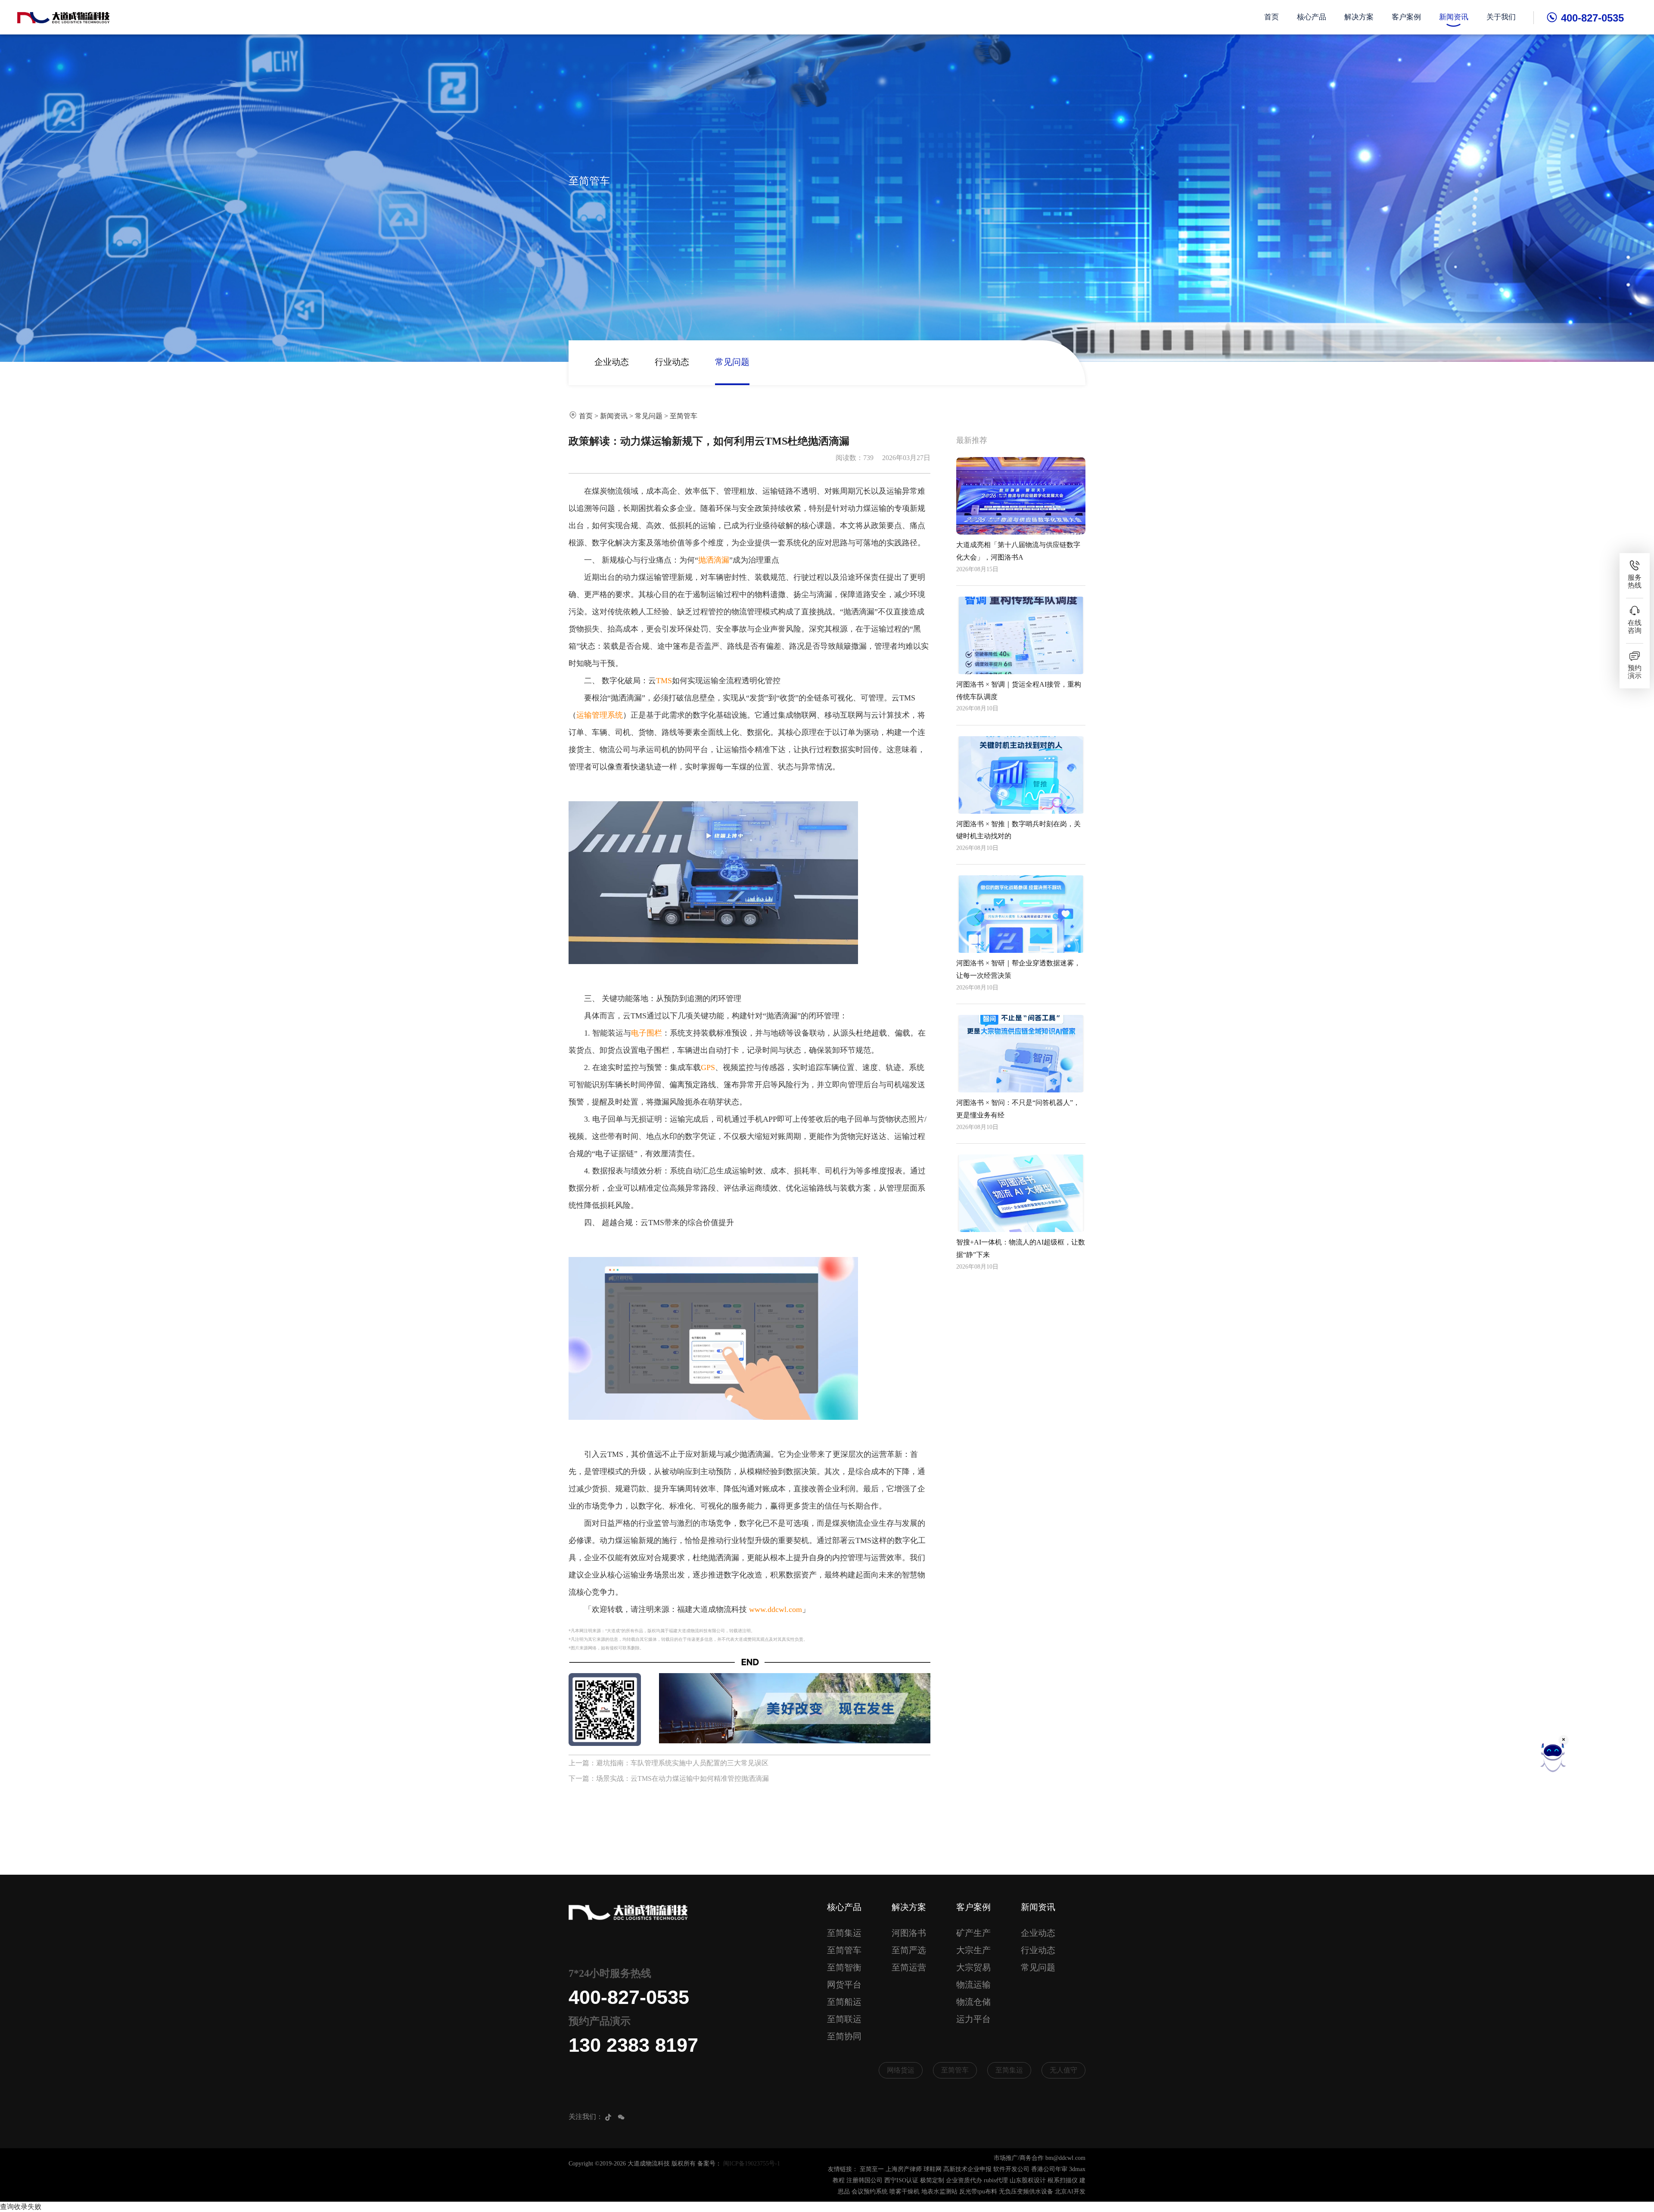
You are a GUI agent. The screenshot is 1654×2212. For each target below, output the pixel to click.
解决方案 (1359, 17)
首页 (1272, 17)
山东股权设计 (1028, 2180)
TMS (664, 681)
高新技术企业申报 (967, 2169)
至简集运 (844, 1933)
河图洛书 (909, 1933)
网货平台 (844, 1985)
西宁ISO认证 (901, 2180)
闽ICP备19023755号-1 (752, 2164)
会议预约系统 (870, 2192)
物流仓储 (973, 2002)
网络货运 (901, 2070)
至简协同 (844, 2036)
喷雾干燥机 (905, 2192)
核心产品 (1312, 17)
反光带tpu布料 (978, 2192)
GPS (708, 1067)
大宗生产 (973, 1950)
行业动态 (672, 362)
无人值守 (1063, 2070)
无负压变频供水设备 (1026, 2192)
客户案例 (1406, 17)
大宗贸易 (973, 1967)
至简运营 (909, 1967)
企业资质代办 (964, 2180)
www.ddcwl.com (776, 1609)
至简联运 (844, 2019)
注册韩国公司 (864, 2180)
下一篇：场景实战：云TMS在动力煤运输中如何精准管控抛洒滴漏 (669, 1778)
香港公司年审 (1049, 2169)
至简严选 (909, 1950)
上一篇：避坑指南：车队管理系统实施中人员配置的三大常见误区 (668, 1763)
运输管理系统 (600, 715)
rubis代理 (996, 2180)
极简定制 (932, 2180)
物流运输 (973, 1985)
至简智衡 (844, 1967)
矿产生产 (973, 1933)
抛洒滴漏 (714, 560)
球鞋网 (933, 2169)
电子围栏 (647, 1033)
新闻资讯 (1454, 17)
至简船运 (844, 2002)
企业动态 (612, 362)
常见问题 (732, 362)
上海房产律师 (904, 2169)
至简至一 (872, 2169)
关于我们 (1501, 17)
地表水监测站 (939, 2192)
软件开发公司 (1011, 2169)
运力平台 (973, 2019)
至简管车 (684, 416)
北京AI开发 (1070, 2192)
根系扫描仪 (1063, 2180)
